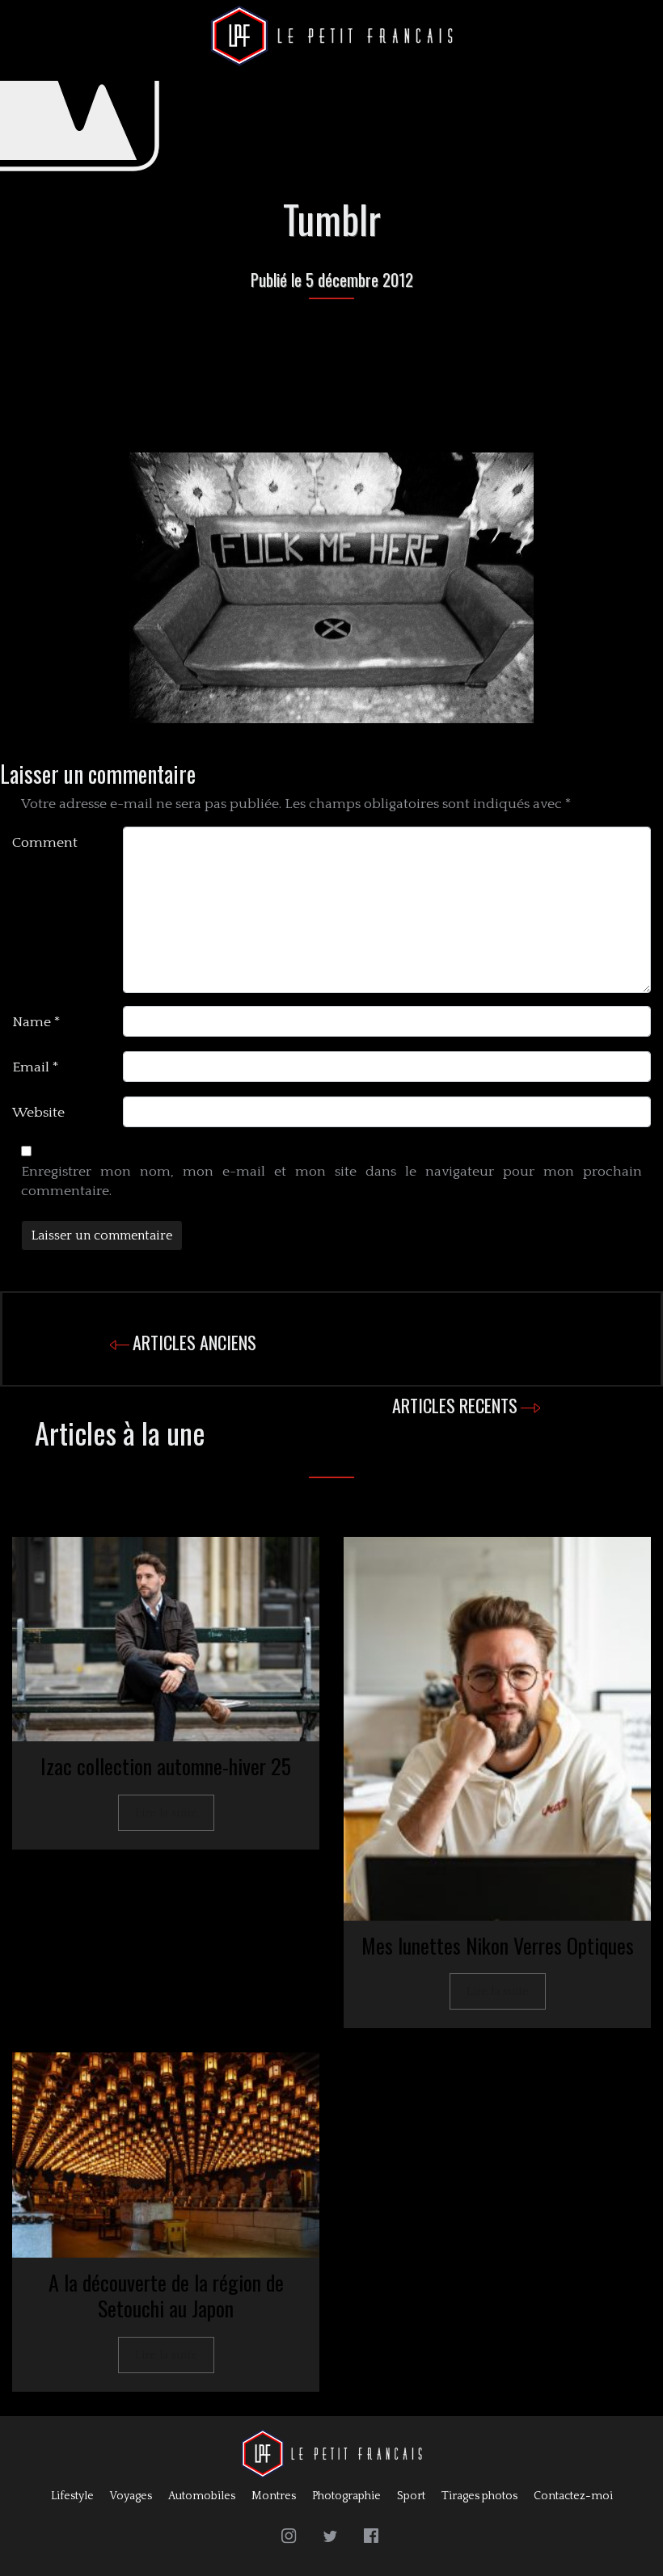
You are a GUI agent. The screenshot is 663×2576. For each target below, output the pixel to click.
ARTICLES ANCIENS (194, 1342)
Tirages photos (479, 2496)
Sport (411, 2496)
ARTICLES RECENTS (455, 1405)
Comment (45, 843)
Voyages (131, 2496)
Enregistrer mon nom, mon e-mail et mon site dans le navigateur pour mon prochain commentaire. (331, 1181)
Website (38, 1113)
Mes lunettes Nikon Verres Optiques (498, 1945)
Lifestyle (72, 2496)
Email (36, 1067)
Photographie (346, 2496)
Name (36, 1022)
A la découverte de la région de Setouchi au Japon (166, 2296)
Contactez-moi (573, 2496)
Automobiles (202, 2496)
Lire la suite (166, 1813)
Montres (274, 2496)
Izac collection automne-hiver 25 (166, 1766)
